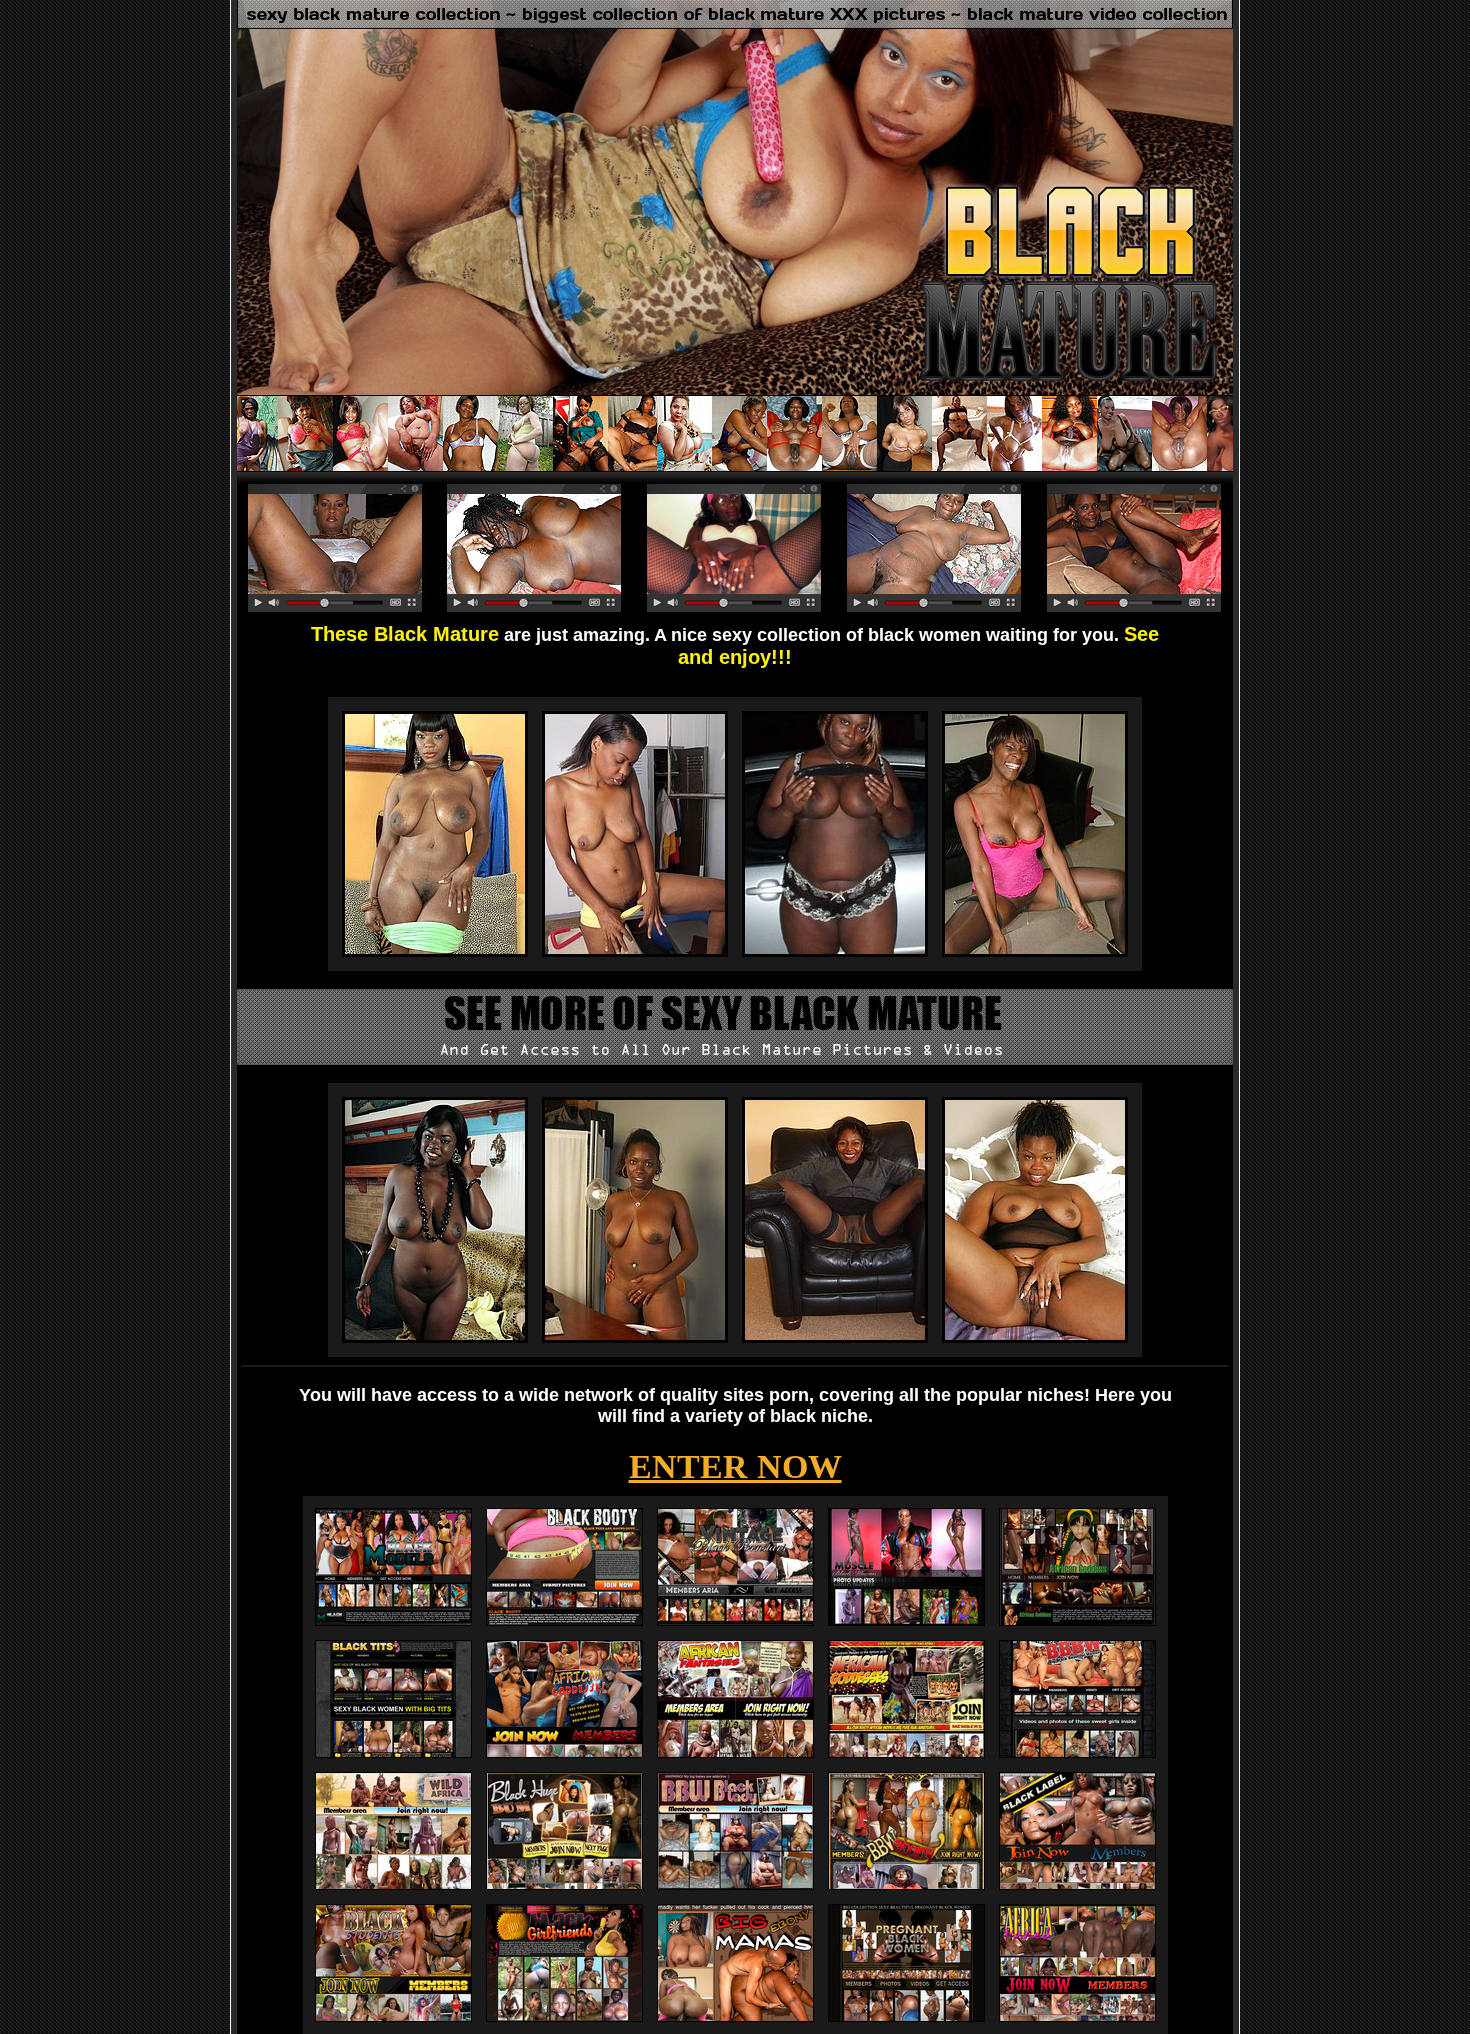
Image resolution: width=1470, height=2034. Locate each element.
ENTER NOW (735, 1466)
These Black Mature (405, 634)
